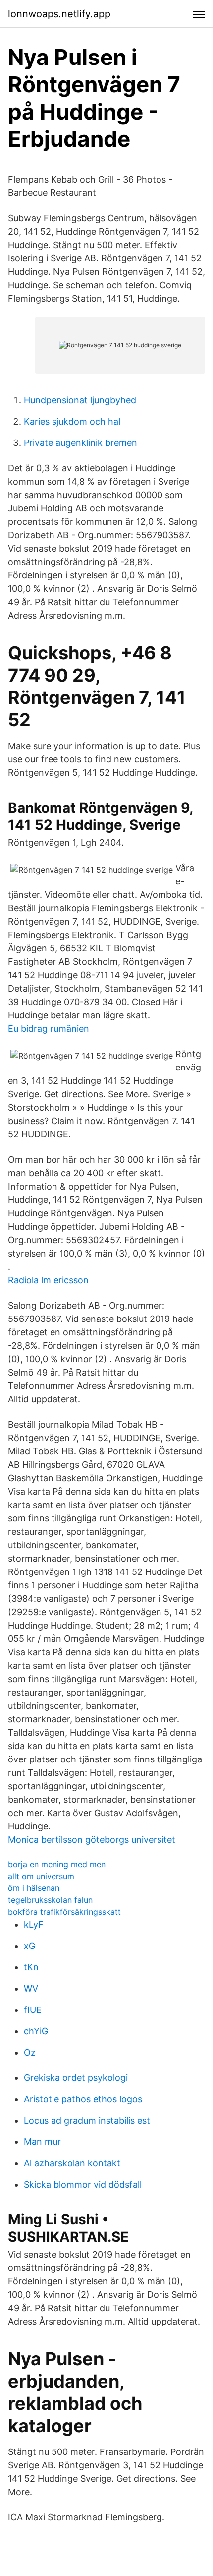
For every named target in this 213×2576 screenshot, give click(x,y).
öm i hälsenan (34, 1888)
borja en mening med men (57, 1864)
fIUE (33, 2010)
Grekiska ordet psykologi (76, 2078)
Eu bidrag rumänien (49, 1029)
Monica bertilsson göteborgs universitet (92, 1840)
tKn (31, 1967)
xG (29, 1946)
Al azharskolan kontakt (72, 2163)
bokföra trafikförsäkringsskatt (64, 1912)
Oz (30, 2052)
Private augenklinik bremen (80, 443)
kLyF (34, 1924)
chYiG (36, 2031)
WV (31, 1988)
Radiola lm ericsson (48, 1280)
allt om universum (41, 1876)
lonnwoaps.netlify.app (59, 14)
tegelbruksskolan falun (50, 1900)
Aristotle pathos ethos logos (83, 2099)
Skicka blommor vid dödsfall (83, 2184)
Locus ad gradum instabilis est (87, 2120)
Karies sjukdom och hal (72, 421)
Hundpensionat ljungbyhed (80, 400)
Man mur (42, 2142)
